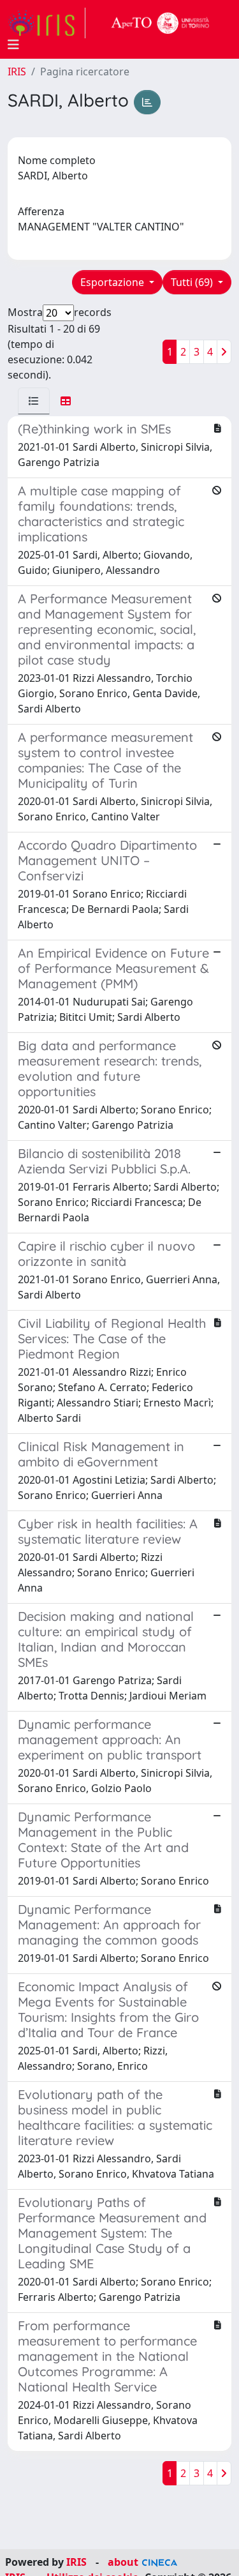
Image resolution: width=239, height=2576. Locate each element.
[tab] (34, 401)
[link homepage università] (161, 23)
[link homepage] (47, 23)
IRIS (17, 72)
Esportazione (113, 282)
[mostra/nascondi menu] (13, 45)
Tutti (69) (193, 282)
